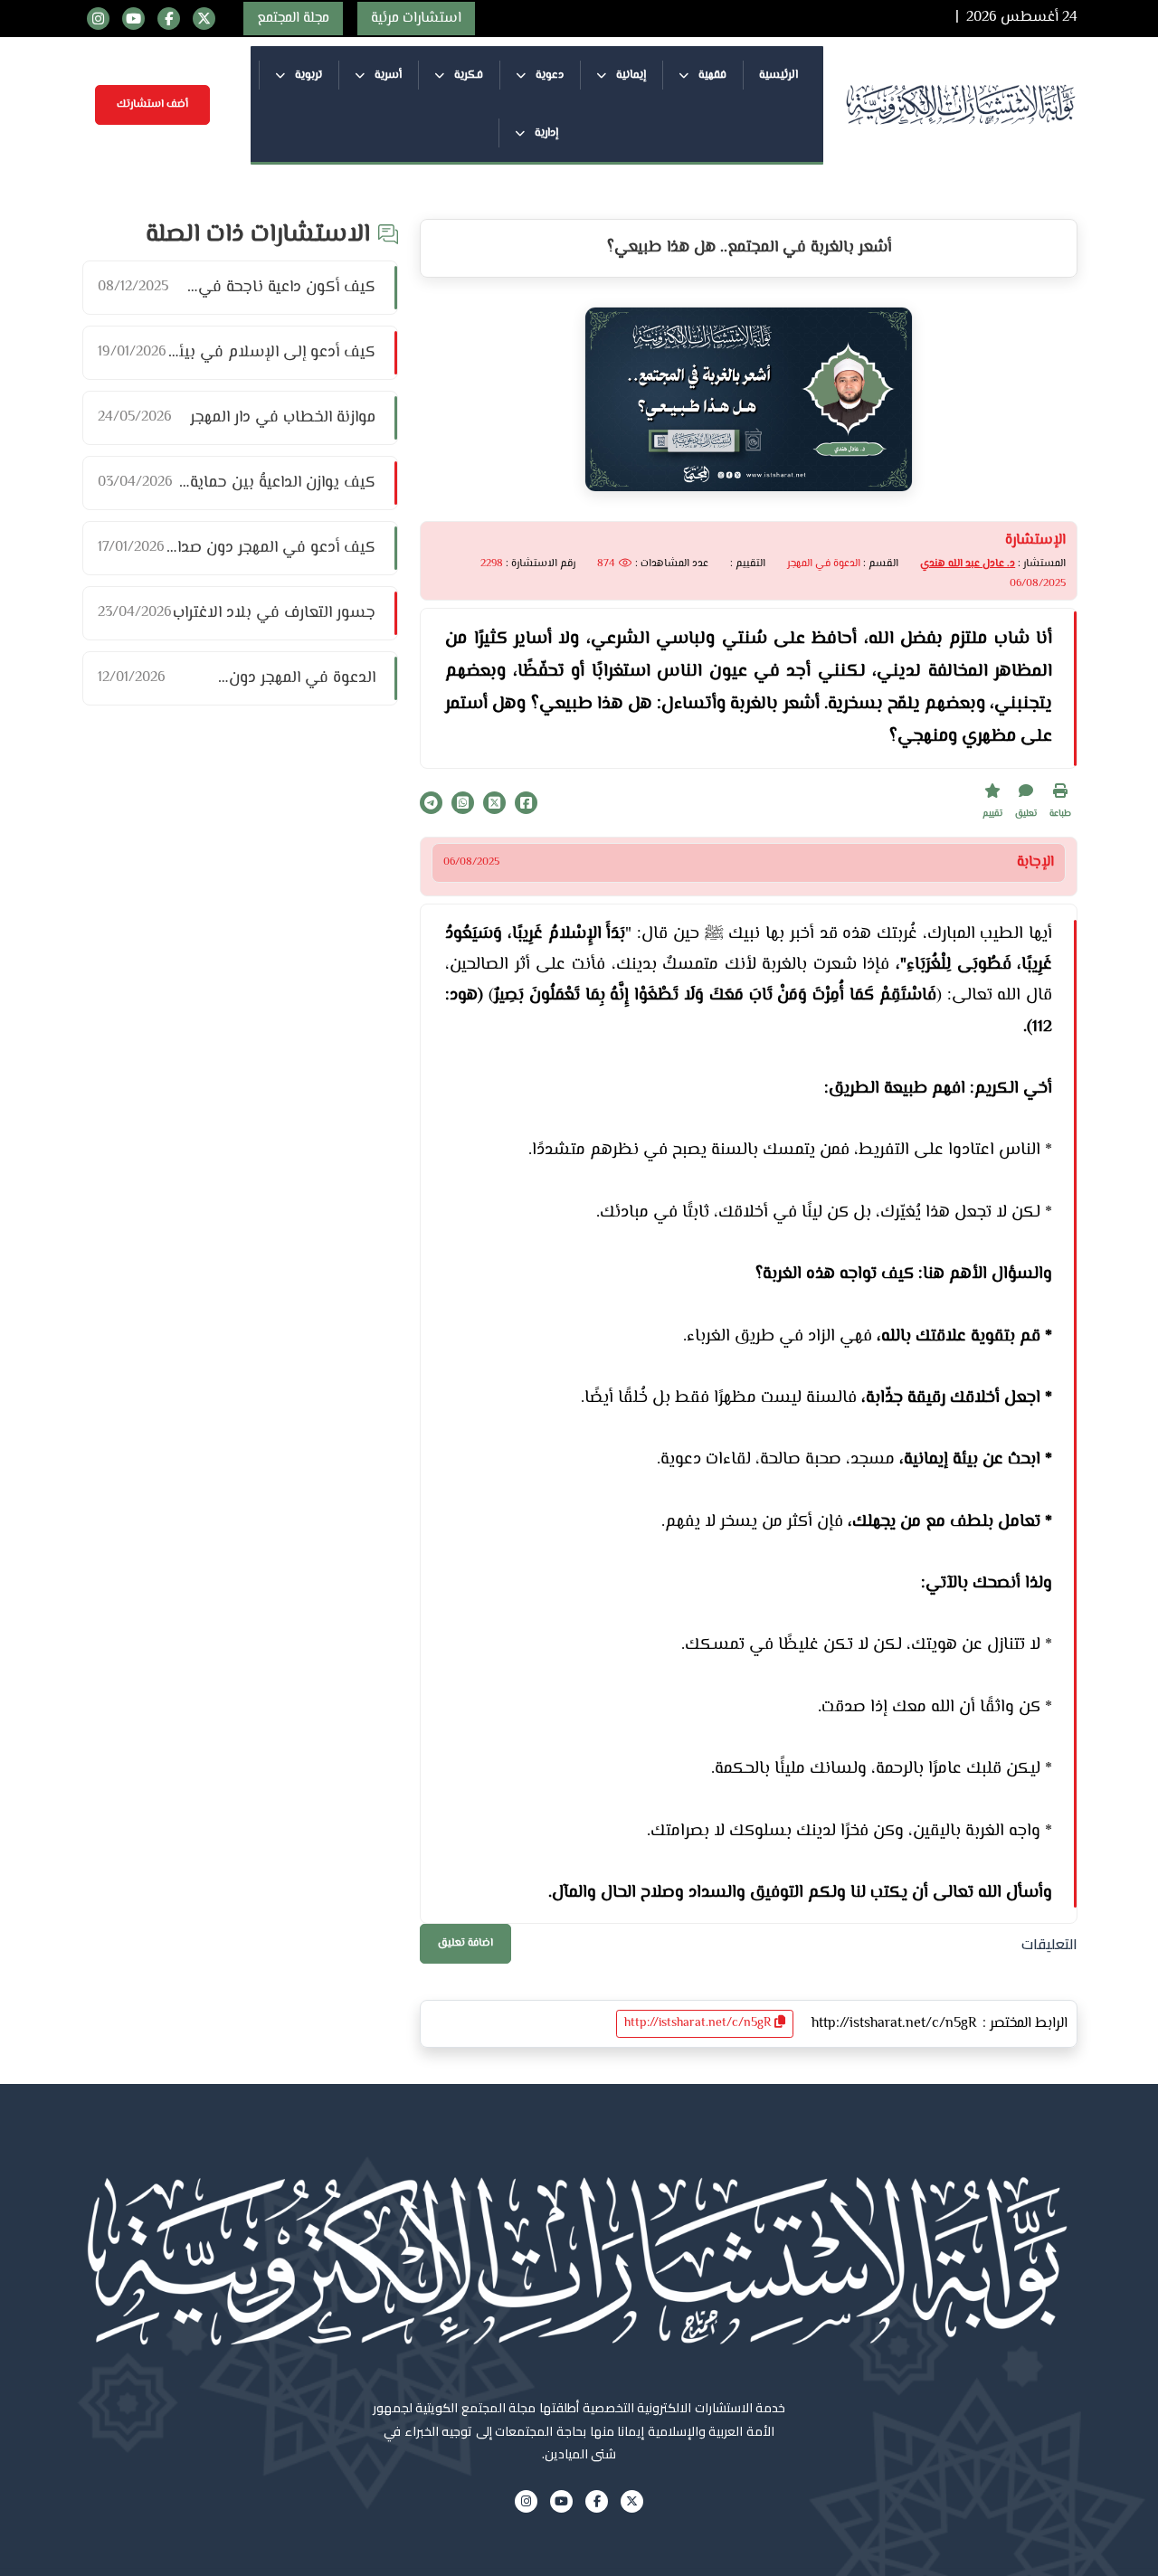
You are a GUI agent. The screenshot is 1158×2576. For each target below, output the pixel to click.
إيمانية (630, 75)
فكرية (467, 75)
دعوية (548, 75)
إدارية (545, 133)
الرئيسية (778, 75)
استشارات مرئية (416, 19)
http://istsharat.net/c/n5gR (699, 2023)
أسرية (387, 75)
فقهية (711, 75)
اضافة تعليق (465, 1943)
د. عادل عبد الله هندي (968, 564)
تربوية (307, 75)
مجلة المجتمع (293, 19)
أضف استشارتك (152, 104)
